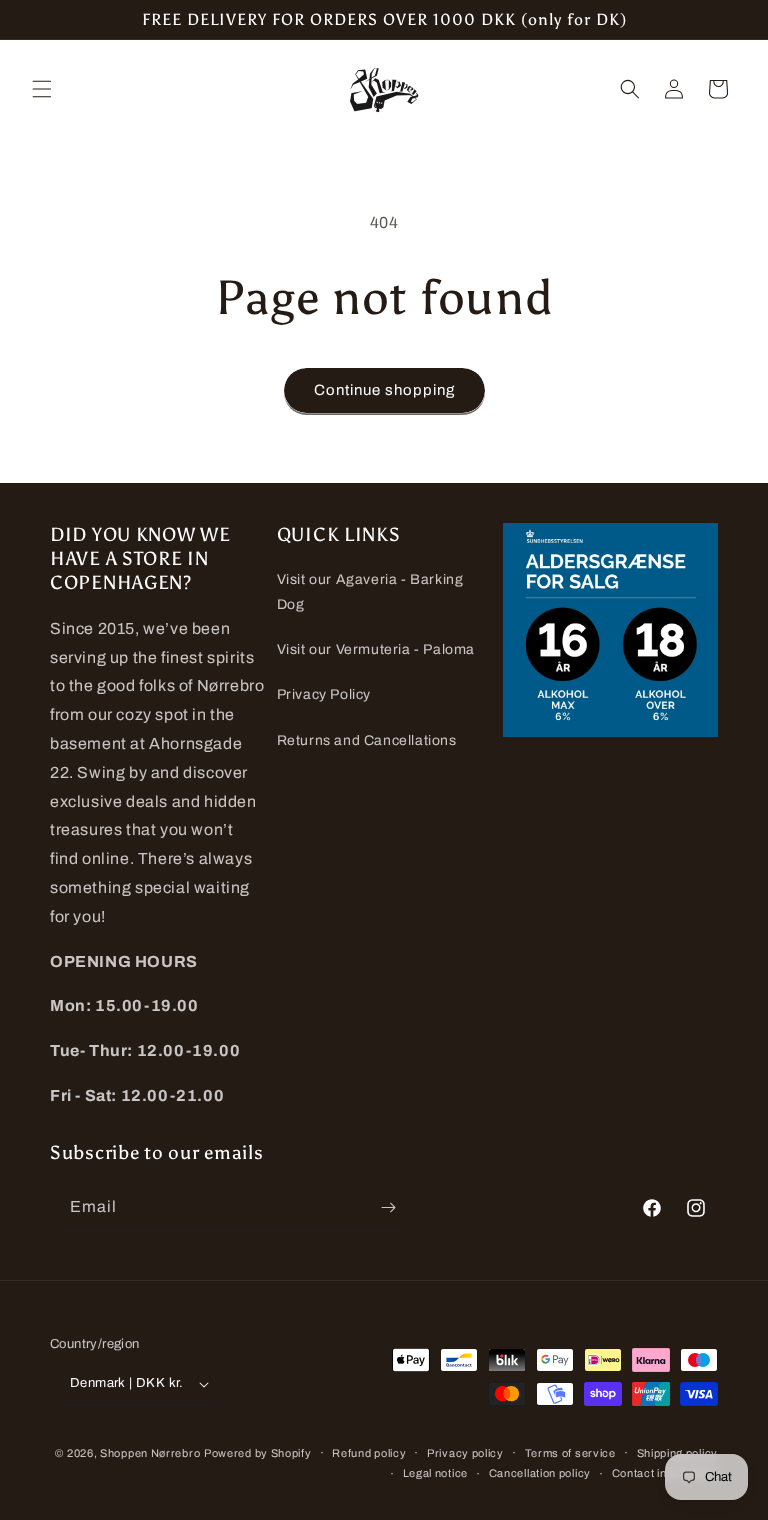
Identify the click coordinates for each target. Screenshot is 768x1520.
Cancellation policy (540, 1473)
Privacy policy (465, 1453)
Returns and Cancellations (367, 740)
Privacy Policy (324, 694)
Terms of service (570, 1453)
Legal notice (435, 1473)
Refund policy (369, 1453)
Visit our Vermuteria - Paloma (376, 649)
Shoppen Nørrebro (150, 1453)
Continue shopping (384, 390)
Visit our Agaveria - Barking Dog (370, 592)
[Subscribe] (388, 1207)
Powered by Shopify (258, 1453)
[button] (42, 89)
